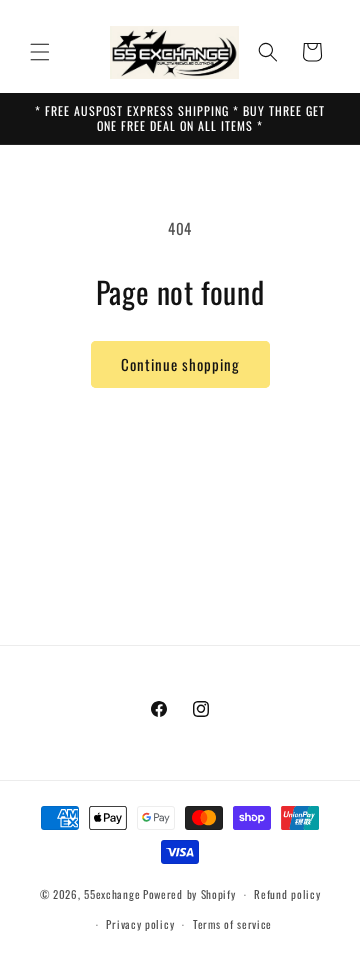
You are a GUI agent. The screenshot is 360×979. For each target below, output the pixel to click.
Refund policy (287, 894)
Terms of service (232, 924)
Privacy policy (140, 924)
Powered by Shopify (189, 894)
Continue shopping (180, 364)
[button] (40, 52)
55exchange (112, 894)
